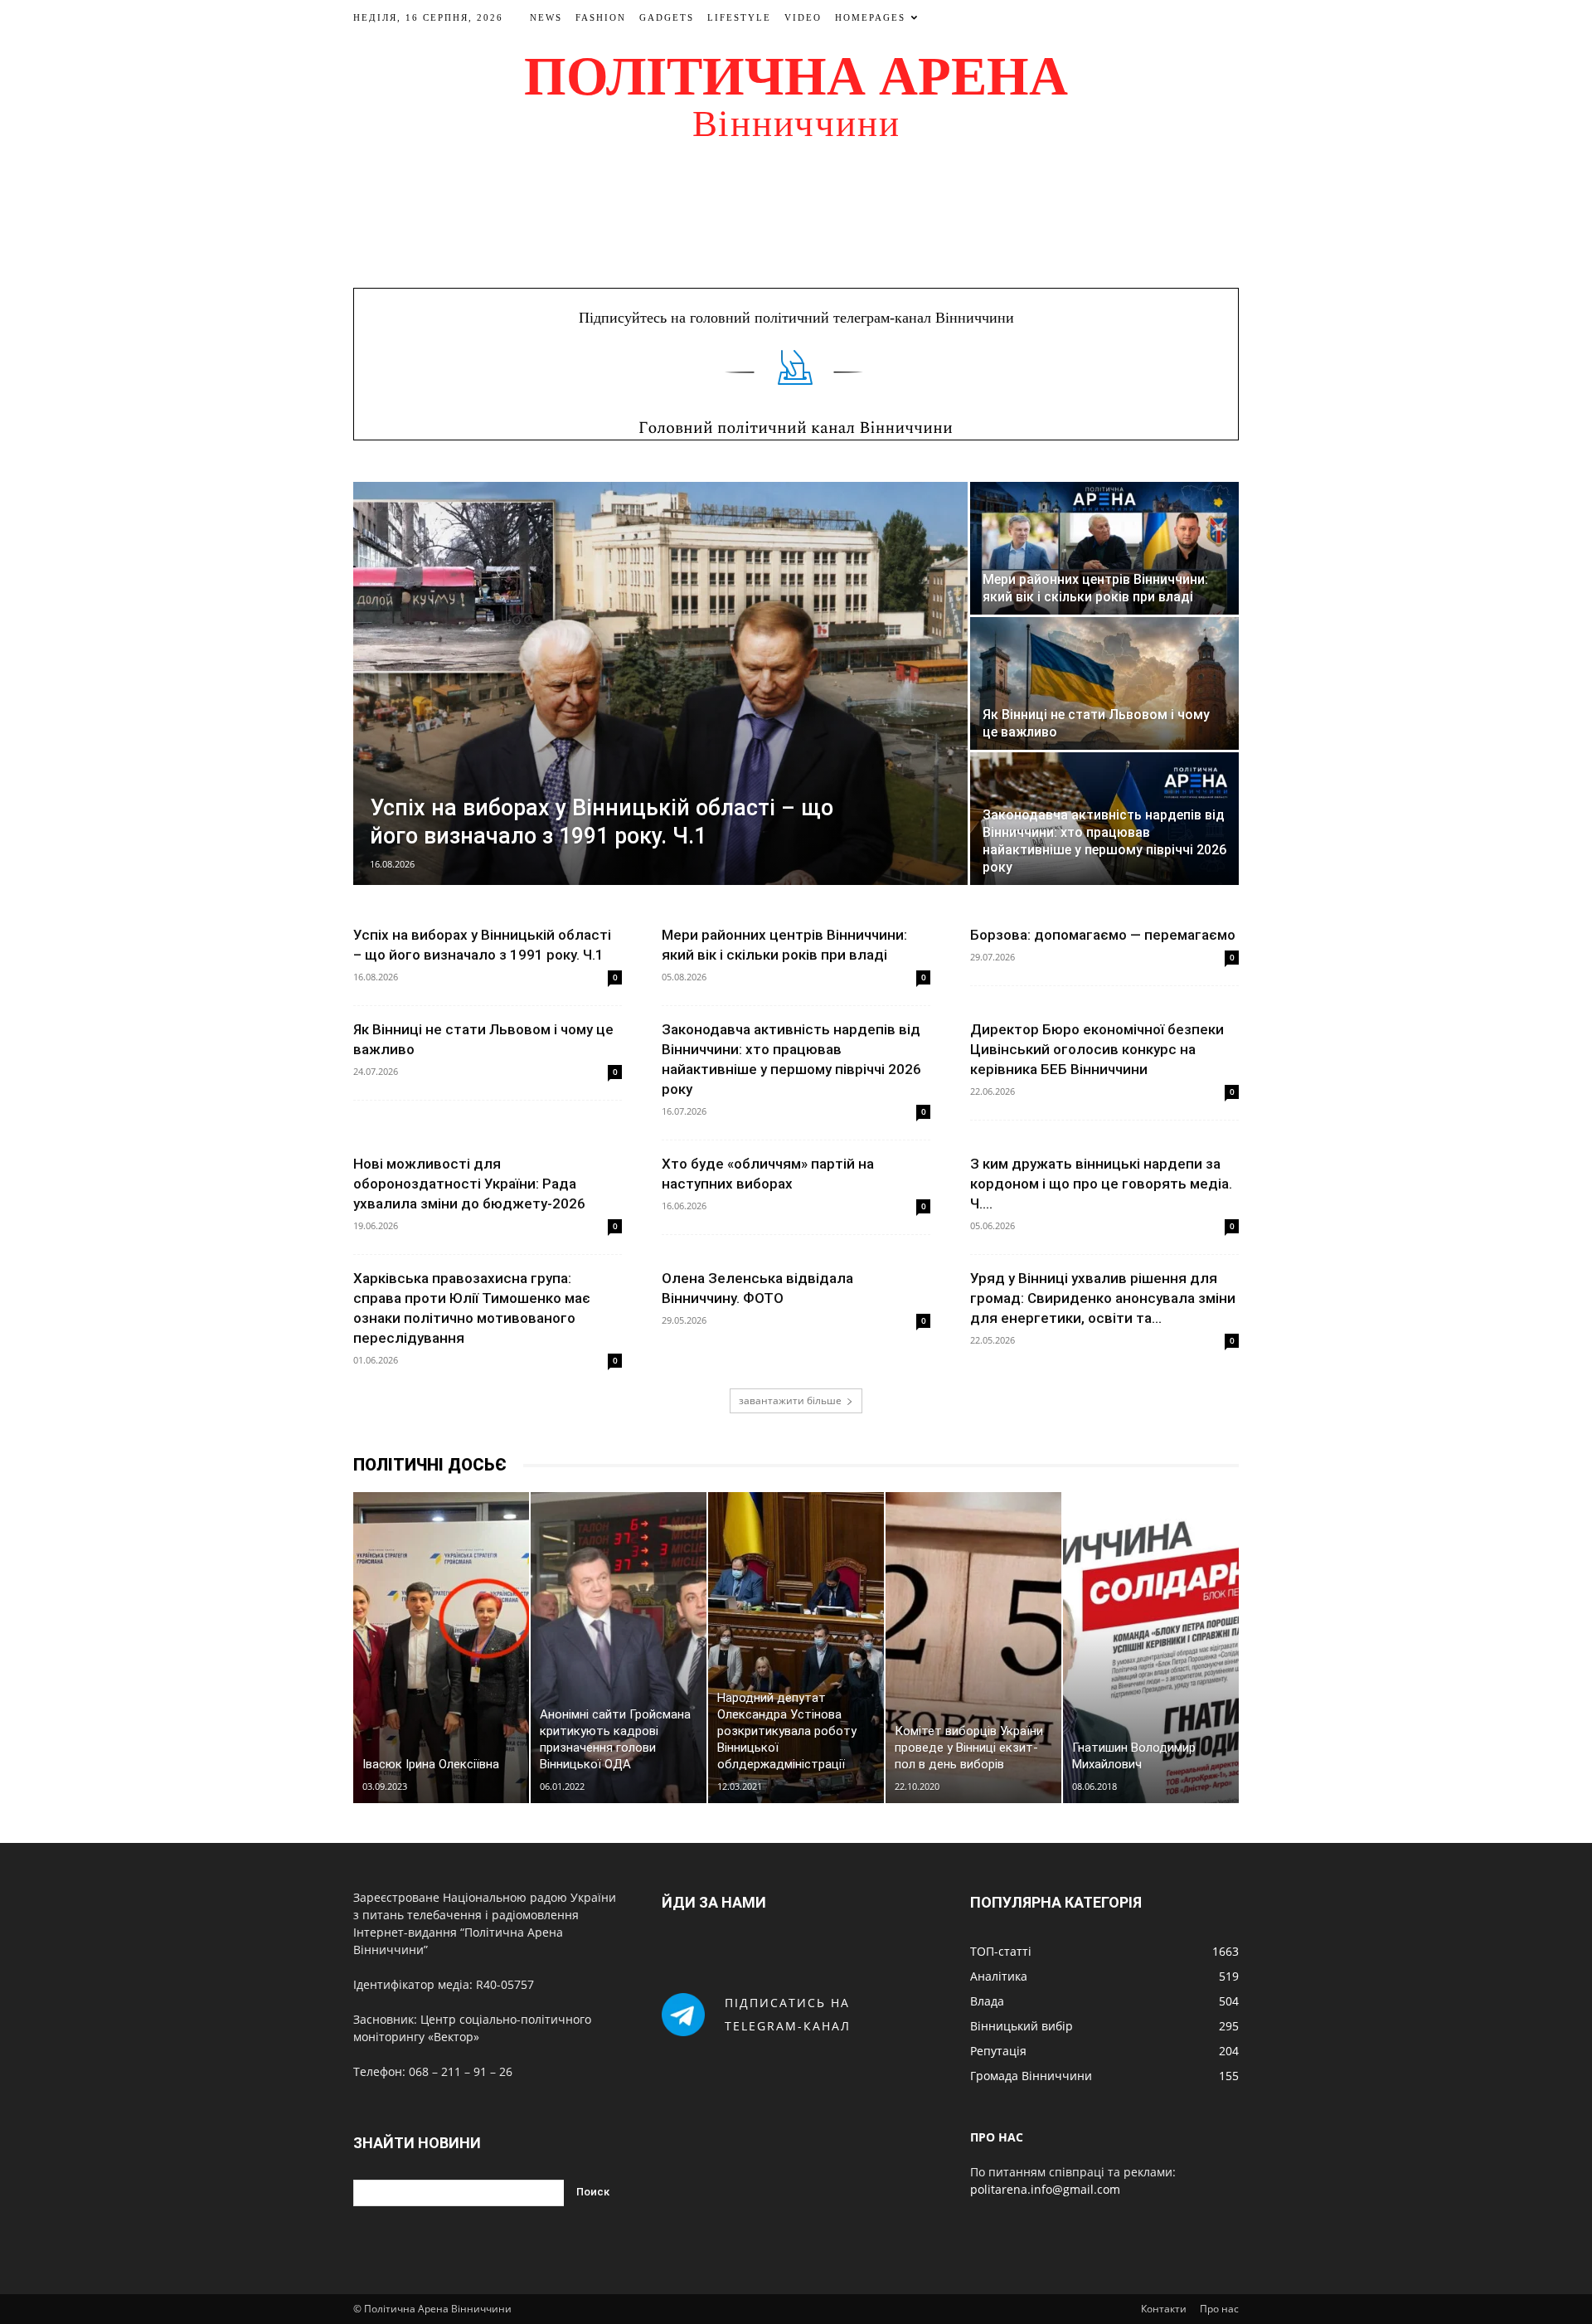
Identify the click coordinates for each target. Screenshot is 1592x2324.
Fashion (601, 17)
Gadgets (667, 17)
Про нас (1219, 2309)
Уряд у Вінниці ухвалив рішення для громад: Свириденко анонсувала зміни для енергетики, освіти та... (1103, 1298)
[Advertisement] (796, 211)
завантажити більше (790, 1400)
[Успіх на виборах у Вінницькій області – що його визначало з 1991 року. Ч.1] (660, 683)
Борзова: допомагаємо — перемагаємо (1103, 935)
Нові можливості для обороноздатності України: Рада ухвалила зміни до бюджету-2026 (469, 1184)
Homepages (870, 17)
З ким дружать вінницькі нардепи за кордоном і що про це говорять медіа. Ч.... (1101, 1184)
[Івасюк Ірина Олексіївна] (441, 1648)
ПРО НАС (997, 2137)
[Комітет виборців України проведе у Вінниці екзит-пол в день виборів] (973, 1648)
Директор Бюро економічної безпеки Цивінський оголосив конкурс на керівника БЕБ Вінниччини (1097, 1049)
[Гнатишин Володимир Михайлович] (1151, 1648)
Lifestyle (739, 17)
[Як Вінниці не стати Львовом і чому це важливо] (1104, 683)
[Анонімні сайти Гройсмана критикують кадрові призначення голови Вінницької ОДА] (619, 1648)
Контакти (1164, 2309)
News (546, 17)
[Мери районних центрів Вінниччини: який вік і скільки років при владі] (1104, 548)
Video (803, 17)
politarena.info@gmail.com (1045, 2189)
